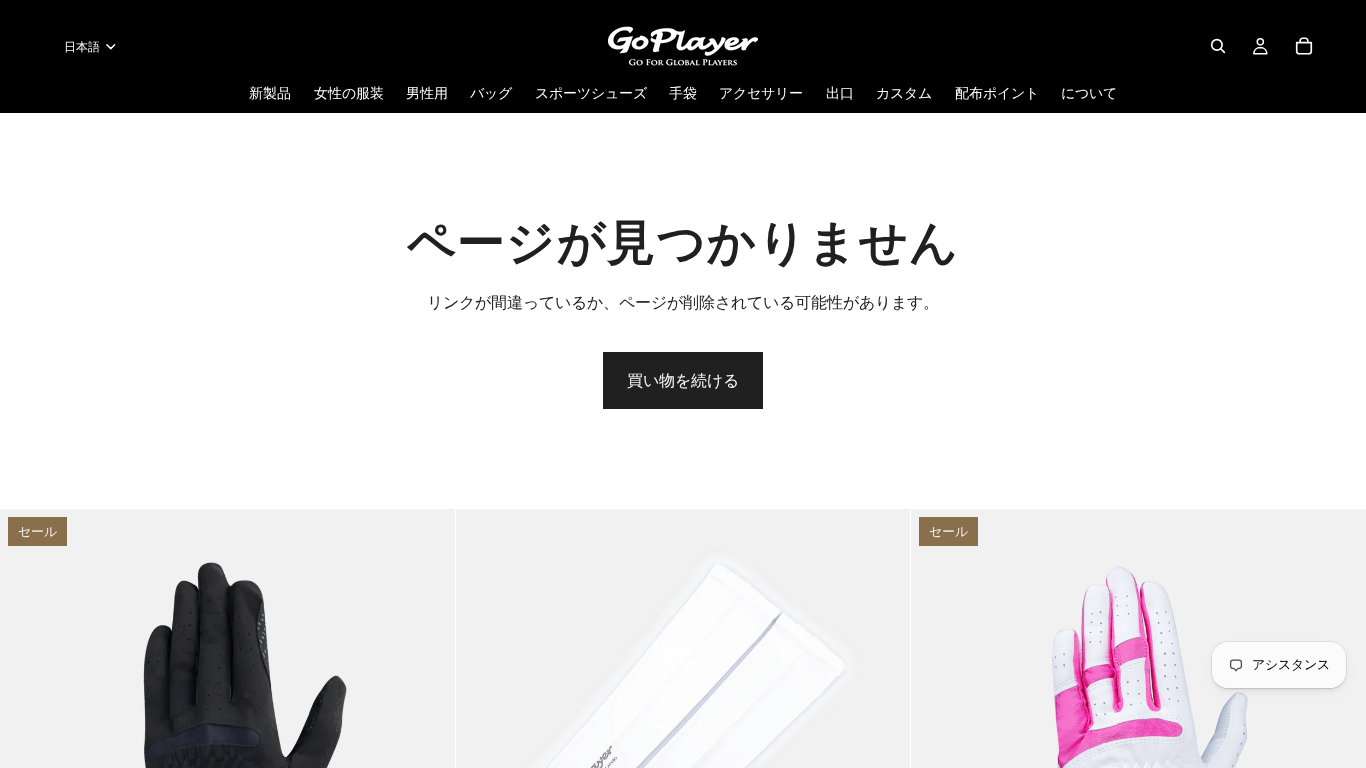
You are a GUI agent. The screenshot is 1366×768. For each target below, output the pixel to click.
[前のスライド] (30, 737)
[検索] (1218, 46)
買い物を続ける (683, 380)
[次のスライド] (425, 737)
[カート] (1304, 46)
